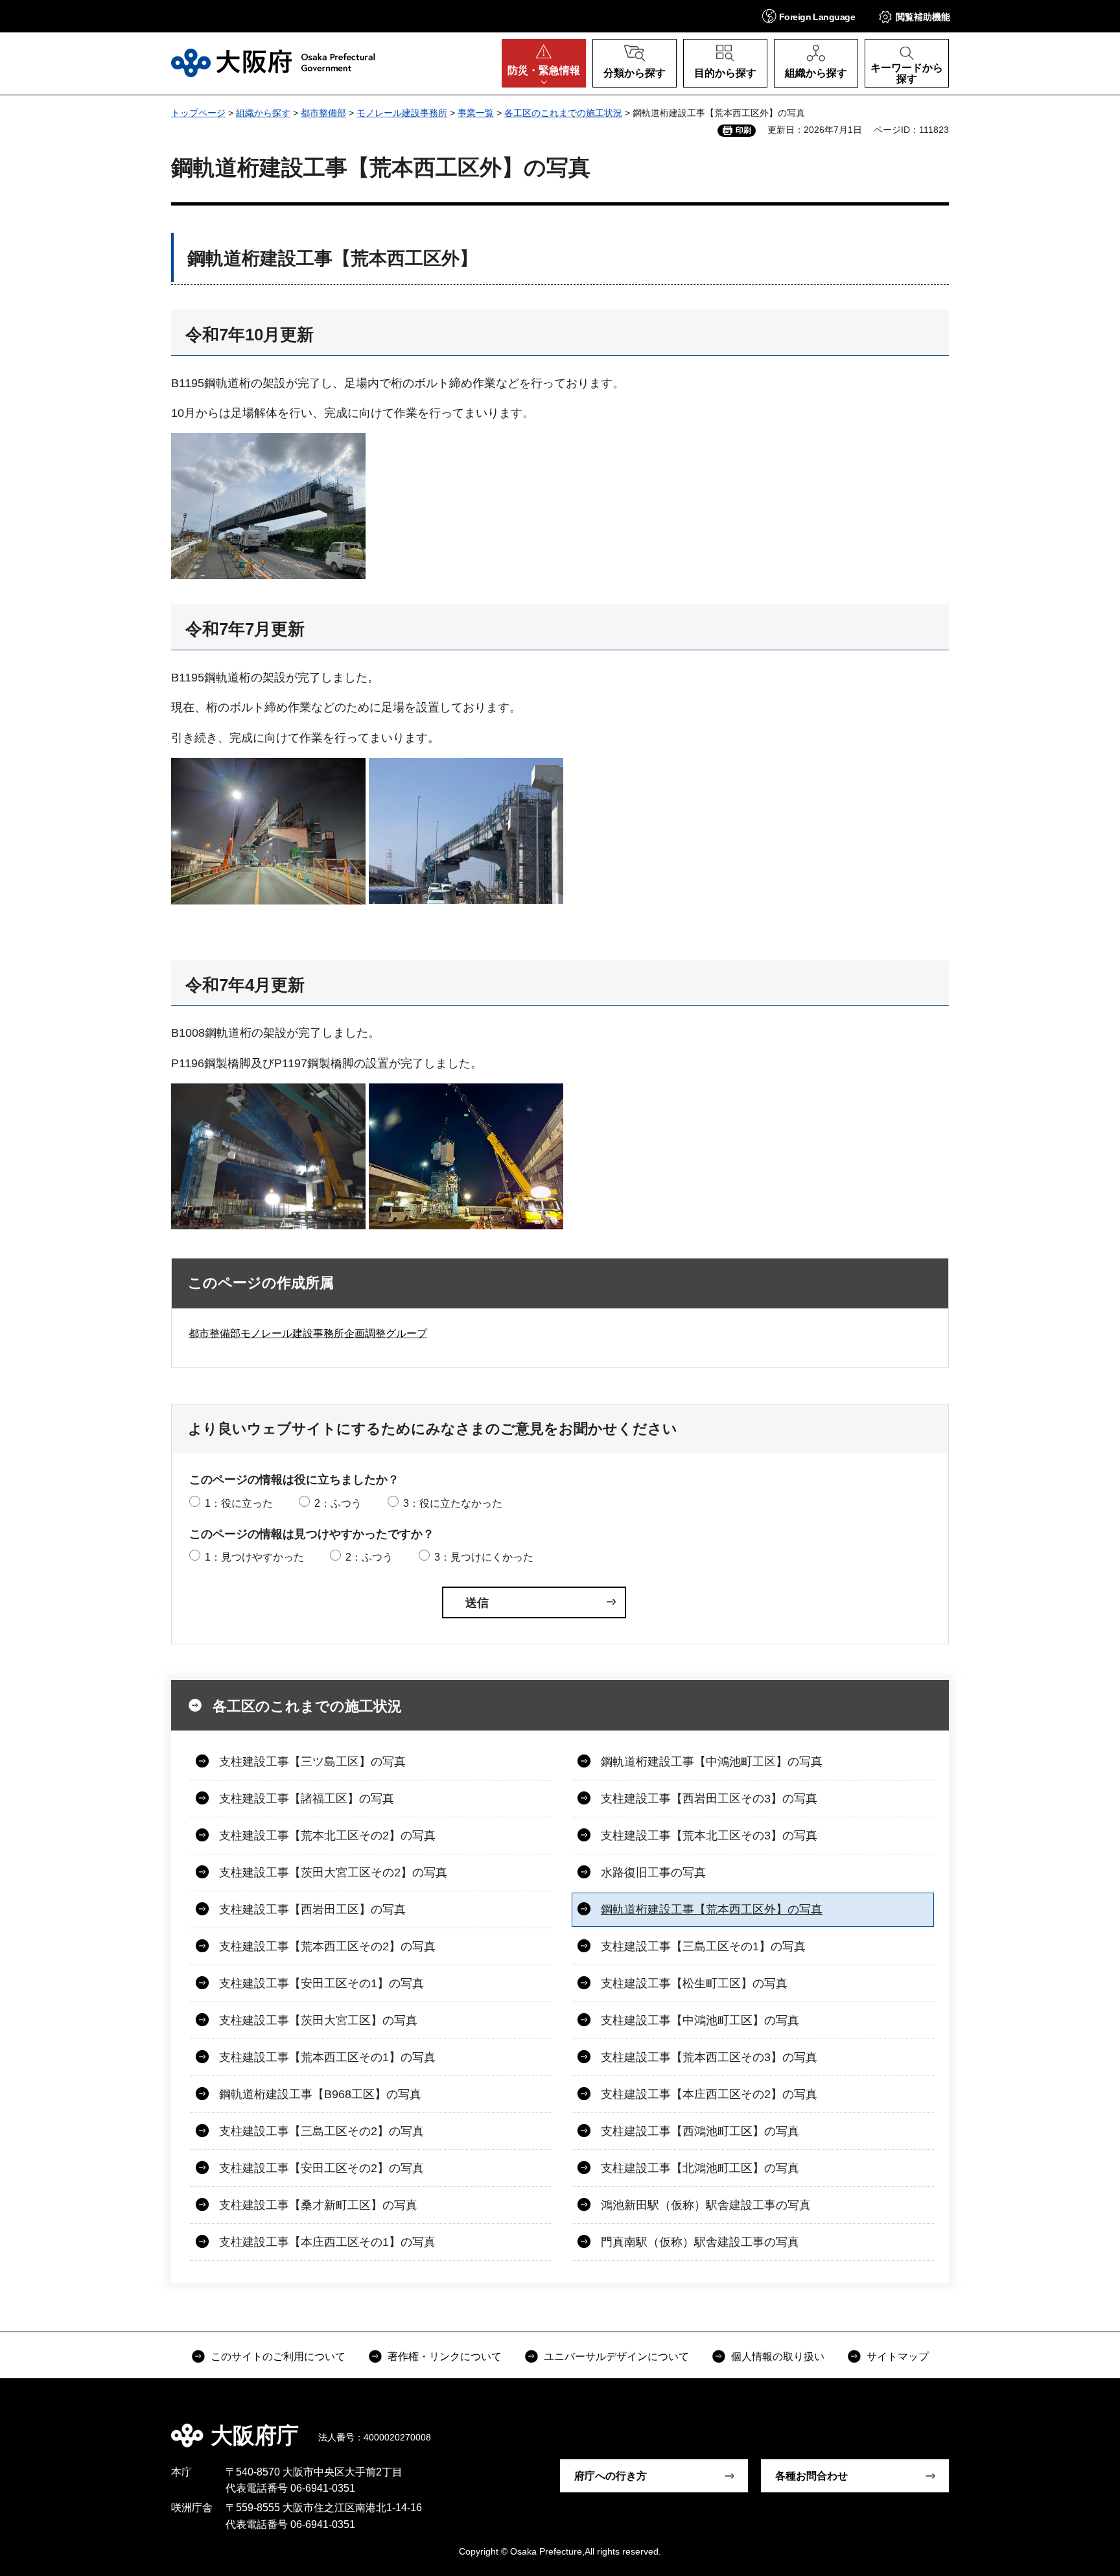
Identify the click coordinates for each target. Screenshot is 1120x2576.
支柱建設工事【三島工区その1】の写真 (703, 1946)
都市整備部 (323, 113)
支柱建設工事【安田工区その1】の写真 (321, 1983)
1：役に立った (239, 1503)
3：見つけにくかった (484, 1557)
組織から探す (263, 113)
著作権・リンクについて (445, 2357)
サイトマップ (898, 2357)
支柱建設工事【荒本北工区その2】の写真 (327, 1836)
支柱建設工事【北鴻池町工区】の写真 (700, 2168)
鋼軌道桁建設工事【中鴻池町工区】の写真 (712, 1762)
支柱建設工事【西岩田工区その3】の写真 (709, 1799)
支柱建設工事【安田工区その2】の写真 (321, 2168)
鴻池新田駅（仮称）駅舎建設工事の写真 (706, 2205)
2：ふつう (338, 1503)
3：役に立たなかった (453, 1503)
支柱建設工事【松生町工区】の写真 (694, 1983)
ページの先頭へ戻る (955, 2426)
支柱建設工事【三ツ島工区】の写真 (312, 1762)
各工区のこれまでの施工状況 (563, 113)
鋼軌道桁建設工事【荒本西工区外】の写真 (712, 1909)
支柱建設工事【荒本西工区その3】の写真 (709, 2057)
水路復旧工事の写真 (653, 1873)
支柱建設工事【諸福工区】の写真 (307, 1799)
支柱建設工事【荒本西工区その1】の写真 (327, 2057)
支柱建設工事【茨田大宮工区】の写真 (318, 2020)
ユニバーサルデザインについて (616, 2357)
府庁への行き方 (611, 2476)
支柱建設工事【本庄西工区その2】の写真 (709, 2094)
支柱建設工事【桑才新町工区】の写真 (318, 2205)
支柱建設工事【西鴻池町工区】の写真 (700, 2131)
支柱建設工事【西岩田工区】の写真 (312, 1909)
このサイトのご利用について (278, 2357)
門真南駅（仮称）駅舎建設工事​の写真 (700, 2242)
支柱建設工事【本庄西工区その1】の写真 (327, 2242)
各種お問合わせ (811, 2476)
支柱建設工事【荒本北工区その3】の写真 (709, 1836)
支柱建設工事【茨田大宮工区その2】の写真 (333, 1873)
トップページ (198, 113)
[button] (809, 16)
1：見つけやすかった (254, 1557)
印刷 (743, 130)
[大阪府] (273, 63)
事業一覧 (476, 113)
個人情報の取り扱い (778, 2357)
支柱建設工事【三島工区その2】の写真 (321, 2131)
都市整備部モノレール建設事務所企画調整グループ (308, 1333)
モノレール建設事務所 (402, 113)
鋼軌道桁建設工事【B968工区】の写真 (320, 2094)
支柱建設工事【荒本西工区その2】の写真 (327, 1946)
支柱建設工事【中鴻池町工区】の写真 (700, 2020)
